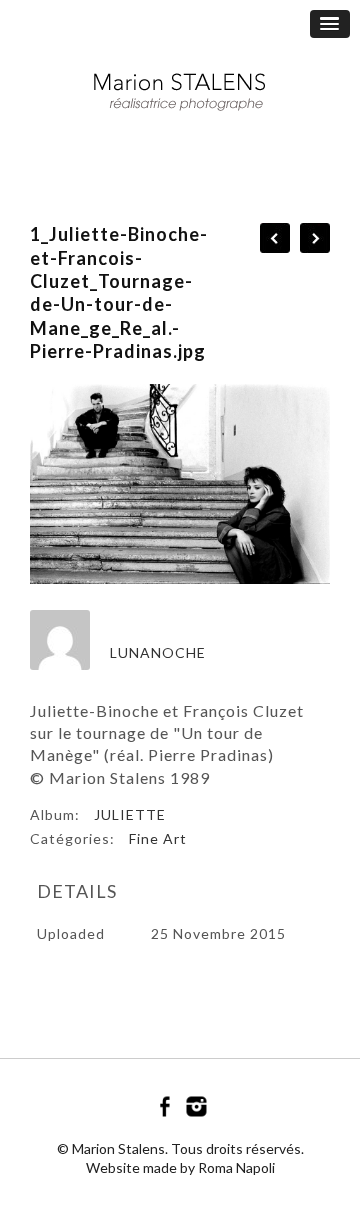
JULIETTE (130, 814)
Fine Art (158, 838)
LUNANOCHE (158, 652)
